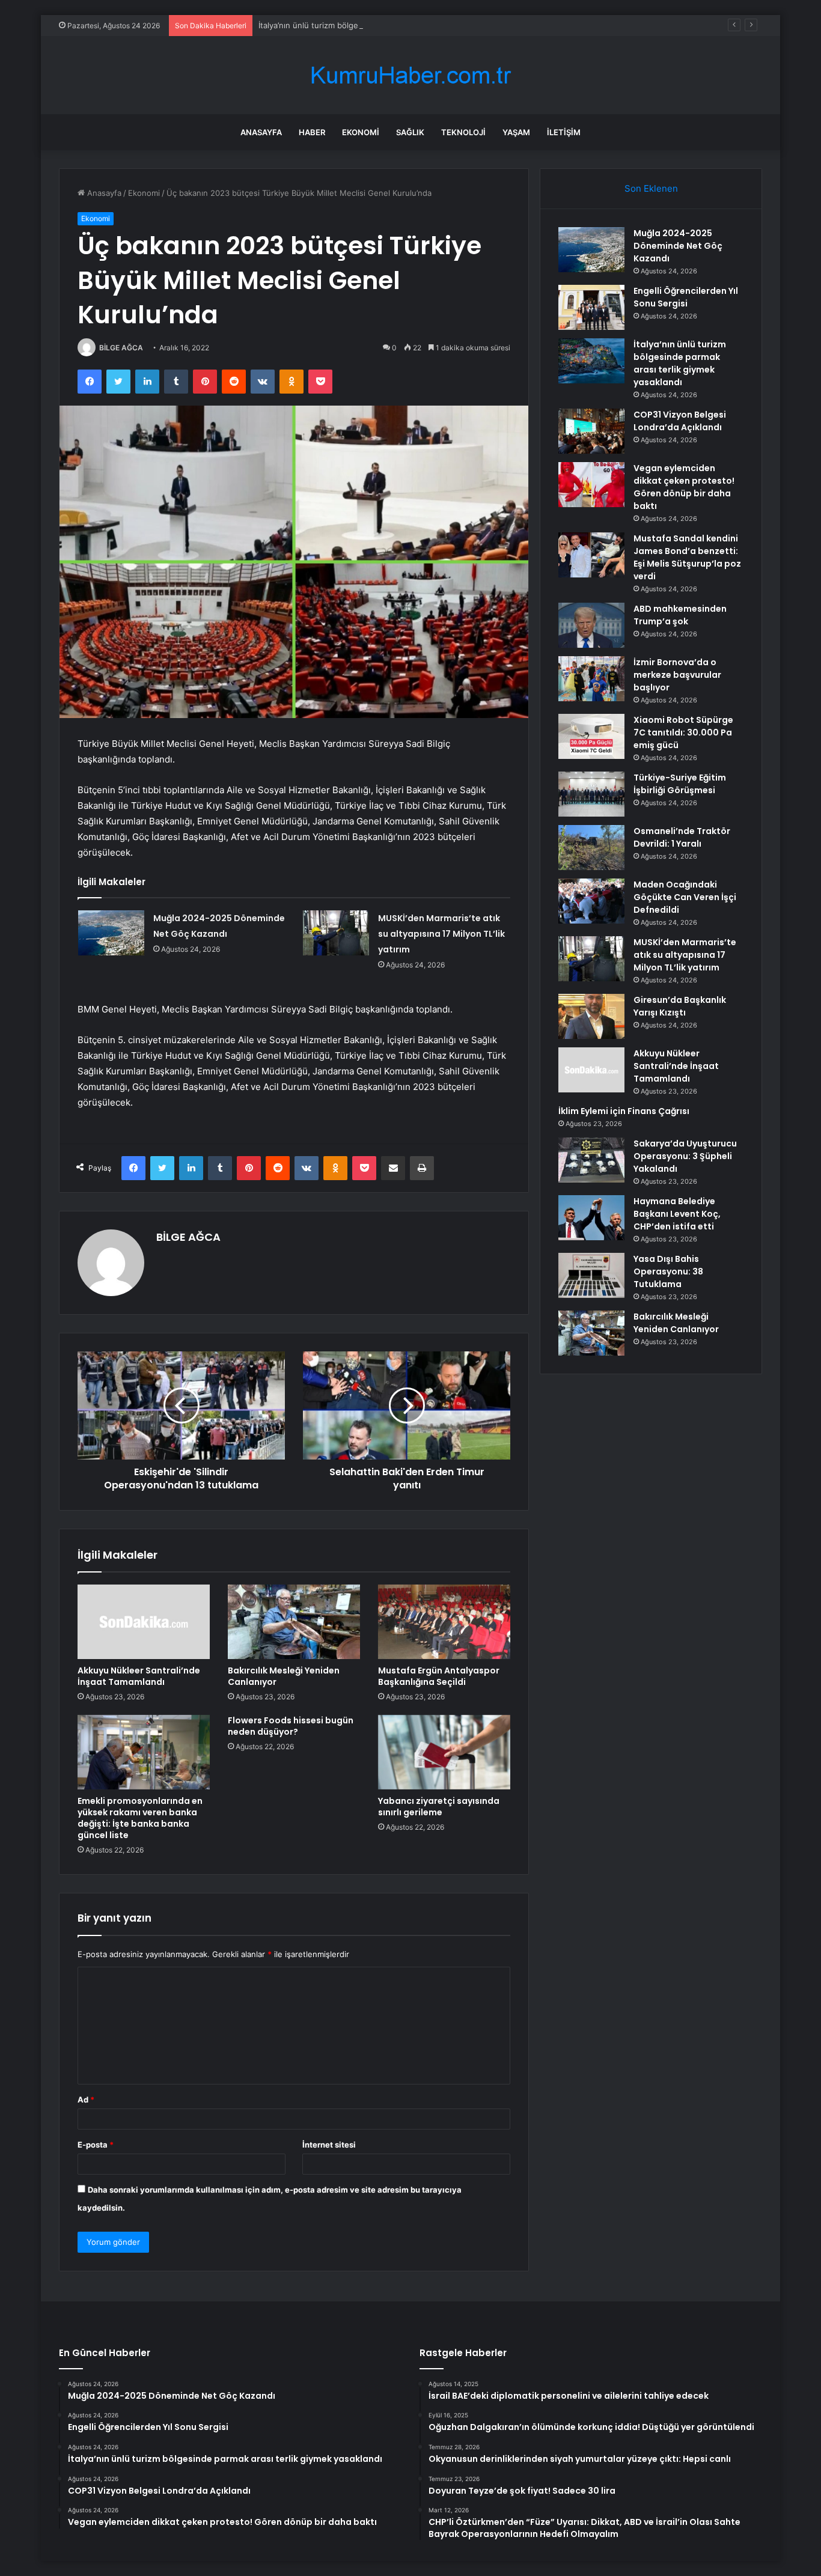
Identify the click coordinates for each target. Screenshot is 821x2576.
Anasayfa (261, 132)
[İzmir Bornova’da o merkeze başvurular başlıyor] (591, 679)
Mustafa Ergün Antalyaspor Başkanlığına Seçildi (439, 1676)
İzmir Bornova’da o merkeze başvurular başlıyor (677, 675)
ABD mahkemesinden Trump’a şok (680, 615)
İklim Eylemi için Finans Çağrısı (624, 1111)
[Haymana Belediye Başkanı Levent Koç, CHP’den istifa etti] (591, 1218)
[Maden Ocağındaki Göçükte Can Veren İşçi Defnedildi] (591, 901)
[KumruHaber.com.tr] (410, 75)
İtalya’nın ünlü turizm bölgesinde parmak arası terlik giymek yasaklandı (389, 25)
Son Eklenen (651, 188)
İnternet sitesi (329, 2145)
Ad (86, 2099)
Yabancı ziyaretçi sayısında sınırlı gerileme (439, 1807)
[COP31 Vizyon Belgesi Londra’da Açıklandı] (591, 431)
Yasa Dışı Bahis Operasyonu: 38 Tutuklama (668, 1271)
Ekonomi (361, 132)
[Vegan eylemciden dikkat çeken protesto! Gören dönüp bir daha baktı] (591, 485)
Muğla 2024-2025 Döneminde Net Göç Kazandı (678, 246)
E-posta (96, 2145)
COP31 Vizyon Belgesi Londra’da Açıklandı (680, 421)
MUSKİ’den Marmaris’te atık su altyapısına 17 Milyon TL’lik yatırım (441, 934)
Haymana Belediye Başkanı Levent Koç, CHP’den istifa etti (677, 1214)
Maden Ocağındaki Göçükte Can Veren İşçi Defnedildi (685, 897)
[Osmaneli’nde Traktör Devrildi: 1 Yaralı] (591, 848)
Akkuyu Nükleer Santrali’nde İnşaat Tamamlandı (139, 1676)
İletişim (564, 132)
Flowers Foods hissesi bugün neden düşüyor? (291, 1726)
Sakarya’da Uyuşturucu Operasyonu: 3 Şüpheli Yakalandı (685, 1156)
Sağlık (410, 132)
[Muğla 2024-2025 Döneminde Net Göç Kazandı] (111, 933)
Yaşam (516, 132)
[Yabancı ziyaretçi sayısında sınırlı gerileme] (444, 1752)
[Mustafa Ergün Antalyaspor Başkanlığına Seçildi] (444, 1622)
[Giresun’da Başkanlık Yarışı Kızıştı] (591, 1016)
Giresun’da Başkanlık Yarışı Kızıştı (680, 1006)
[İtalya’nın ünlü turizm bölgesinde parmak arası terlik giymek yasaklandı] (591, 361)
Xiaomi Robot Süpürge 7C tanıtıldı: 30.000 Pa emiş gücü (683, 732)
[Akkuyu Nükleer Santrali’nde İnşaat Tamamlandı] (144, 1622)
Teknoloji (463, 132)
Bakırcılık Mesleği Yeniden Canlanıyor (284, 1676)
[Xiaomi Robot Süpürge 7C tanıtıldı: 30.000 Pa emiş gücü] (591, 736)
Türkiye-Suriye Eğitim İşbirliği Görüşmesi (680, 784)
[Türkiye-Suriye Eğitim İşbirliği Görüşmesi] (591, 794)
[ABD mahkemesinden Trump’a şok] (591, 625)
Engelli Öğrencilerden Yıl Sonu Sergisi (686, 297)
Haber (312, 132)
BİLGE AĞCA (121, 348)
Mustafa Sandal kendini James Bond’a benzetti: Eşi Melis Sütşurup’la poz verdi (687, 557)
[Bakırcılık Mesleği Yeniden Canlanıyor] (294, 1622)
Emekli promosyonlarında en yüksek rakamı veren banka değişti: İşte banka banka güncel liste (140, 1818)
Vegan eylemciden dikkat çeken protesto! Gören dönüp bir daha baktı (684, 487)
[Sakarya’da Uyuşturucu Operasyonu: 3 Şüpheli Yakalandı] (591, 1160)
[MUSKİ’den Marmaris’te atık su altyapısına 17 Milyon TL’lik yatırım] (336, 933)
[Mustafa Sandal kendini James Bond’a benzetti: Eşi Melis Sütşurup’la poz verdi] (591, 555)
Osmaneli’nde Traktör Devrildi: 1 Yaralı (682, 837)
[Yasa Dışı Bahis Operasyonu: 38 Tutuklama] (591, 1275)
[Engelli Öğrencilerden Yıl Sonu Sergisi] (591, 307)
